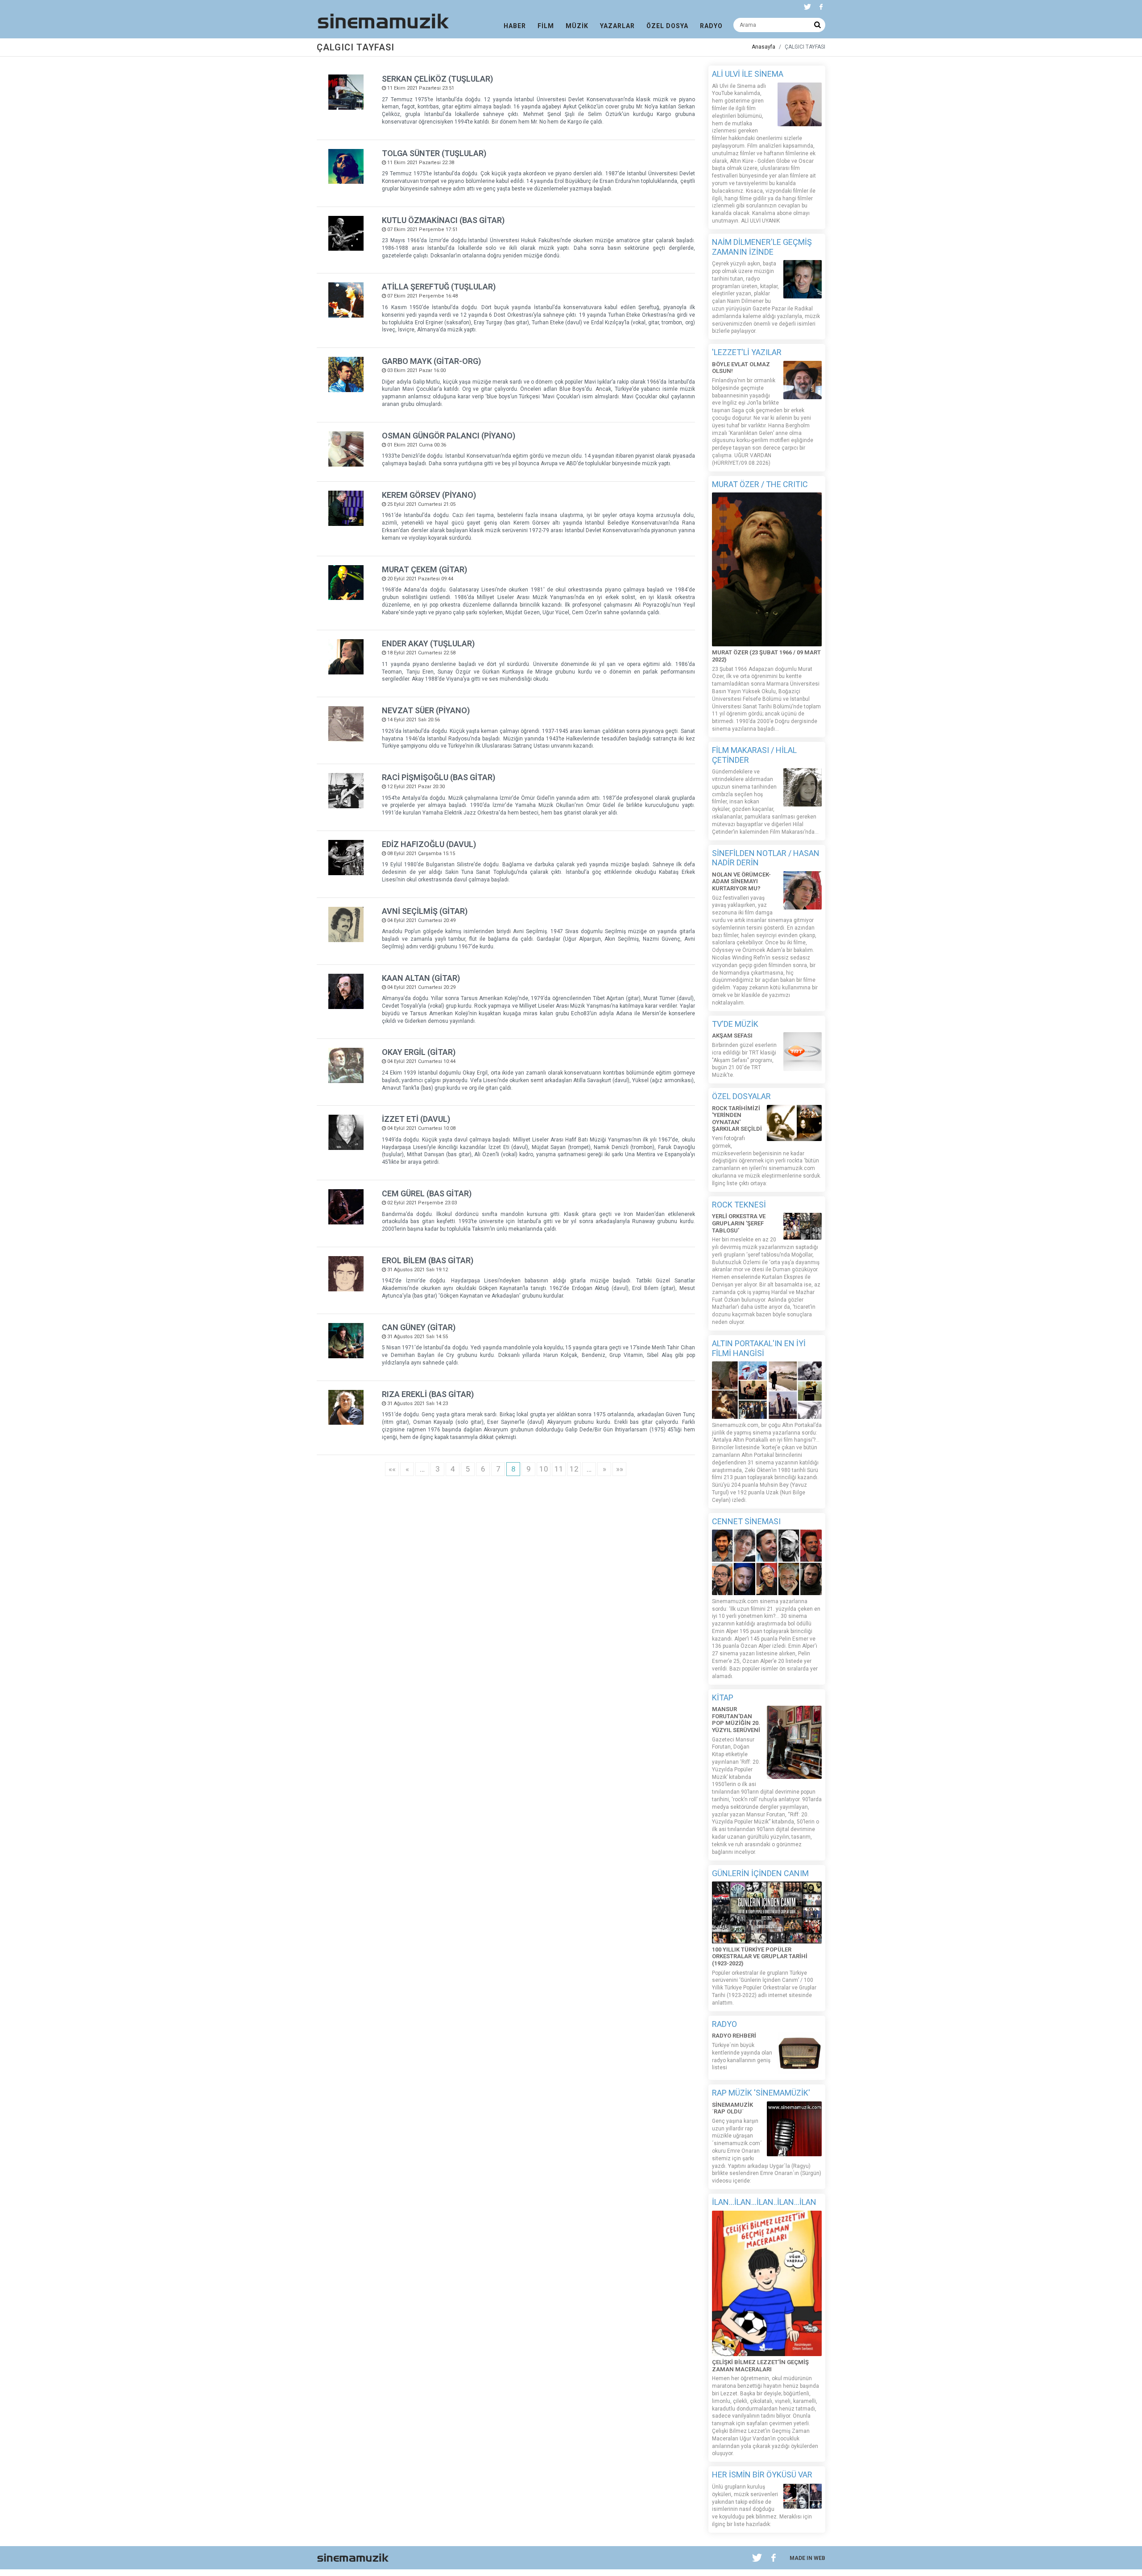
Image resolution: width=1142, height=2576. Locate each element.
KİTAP (723, 1697)
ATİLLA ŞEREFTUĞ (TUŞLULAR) (439, 287)
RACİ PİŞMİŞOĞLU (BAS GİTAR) (439, 777)
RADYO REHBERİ (734, 2036)
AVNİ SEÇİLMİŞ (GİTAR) (425, 911)
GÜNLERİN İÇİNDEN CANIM (760, 1873)
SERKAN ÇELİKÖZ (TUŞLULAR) (437, 79)
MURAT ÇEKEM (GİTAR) (424, 569)
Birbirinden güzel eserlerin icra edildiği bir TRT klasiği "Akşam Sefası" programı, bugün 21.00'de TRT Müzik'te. (744, 1060)
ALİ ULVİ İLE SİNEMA (748, 74)
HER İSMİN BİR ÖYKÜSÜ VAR (762, 2475)
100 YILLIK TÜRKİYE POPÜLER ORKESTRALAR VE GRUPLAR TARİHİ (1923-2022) (760, 1956)
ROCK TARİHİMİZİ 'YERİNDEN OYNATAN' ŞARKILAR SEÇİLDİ (737, 1119)
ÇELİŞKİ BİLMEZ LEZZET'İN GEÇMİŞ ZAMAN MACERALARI (760, 2366)
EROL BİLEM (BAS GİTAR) (428, 1260)
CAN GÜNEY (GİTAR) (419, 1327)
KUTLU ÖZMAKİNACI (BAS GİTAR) (443, 220)
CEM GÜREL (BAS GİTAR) (427, 1193)
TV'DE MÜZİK (735, 1024)
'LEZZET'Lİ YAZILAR (747, 352)
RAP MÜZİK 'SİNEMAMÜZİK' (761, 2093)
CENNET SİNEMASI (746, 1521)
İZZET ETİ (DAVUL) (416, 1119)
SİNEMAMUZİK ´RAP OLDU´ (732, 2108)
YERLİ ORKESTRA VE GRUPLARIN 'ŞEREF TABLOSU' (739, 1223)
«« (392, 1469)
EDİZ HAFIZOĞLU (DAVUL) (429, 844)
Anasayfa (763, 47)
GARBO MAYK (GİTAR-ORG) (431, 361)
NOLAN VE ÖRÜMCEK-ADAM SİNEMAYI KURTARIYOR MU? (741, 881)
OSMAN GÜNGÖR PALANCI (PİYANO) (449, 436)
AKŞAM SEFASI (732, 1036)
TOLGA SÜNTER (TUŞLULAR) (434, 153)
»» (620, 1469)
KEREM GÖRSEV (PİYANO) (429, 495)
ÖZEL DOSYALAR (741, 1096)
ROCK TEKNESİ (739, 1205)
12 (574, 1469)
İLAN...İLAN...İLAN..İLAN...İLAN (764, 2202)
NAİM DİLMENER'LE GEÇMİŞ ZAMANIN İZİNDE (762, 247)
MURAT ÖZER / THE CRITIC (760, 484)
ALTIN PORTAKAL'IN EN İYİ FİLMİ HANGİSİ (759, 1348)
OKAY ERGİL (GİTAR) (419, 1052)
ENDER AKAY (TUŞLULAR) (428, 643)
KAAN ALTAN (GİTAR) (421, 978)
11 (559, 1469)
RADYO (724, 2024)
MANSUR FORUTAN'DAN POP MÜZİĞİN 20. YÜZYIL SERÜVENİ (736, 1720)
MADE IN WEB (807, 2558)
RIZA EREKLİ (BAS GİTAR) (428, 1394)
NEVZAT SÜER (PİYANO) (426, 710)
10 (544, 1469)
